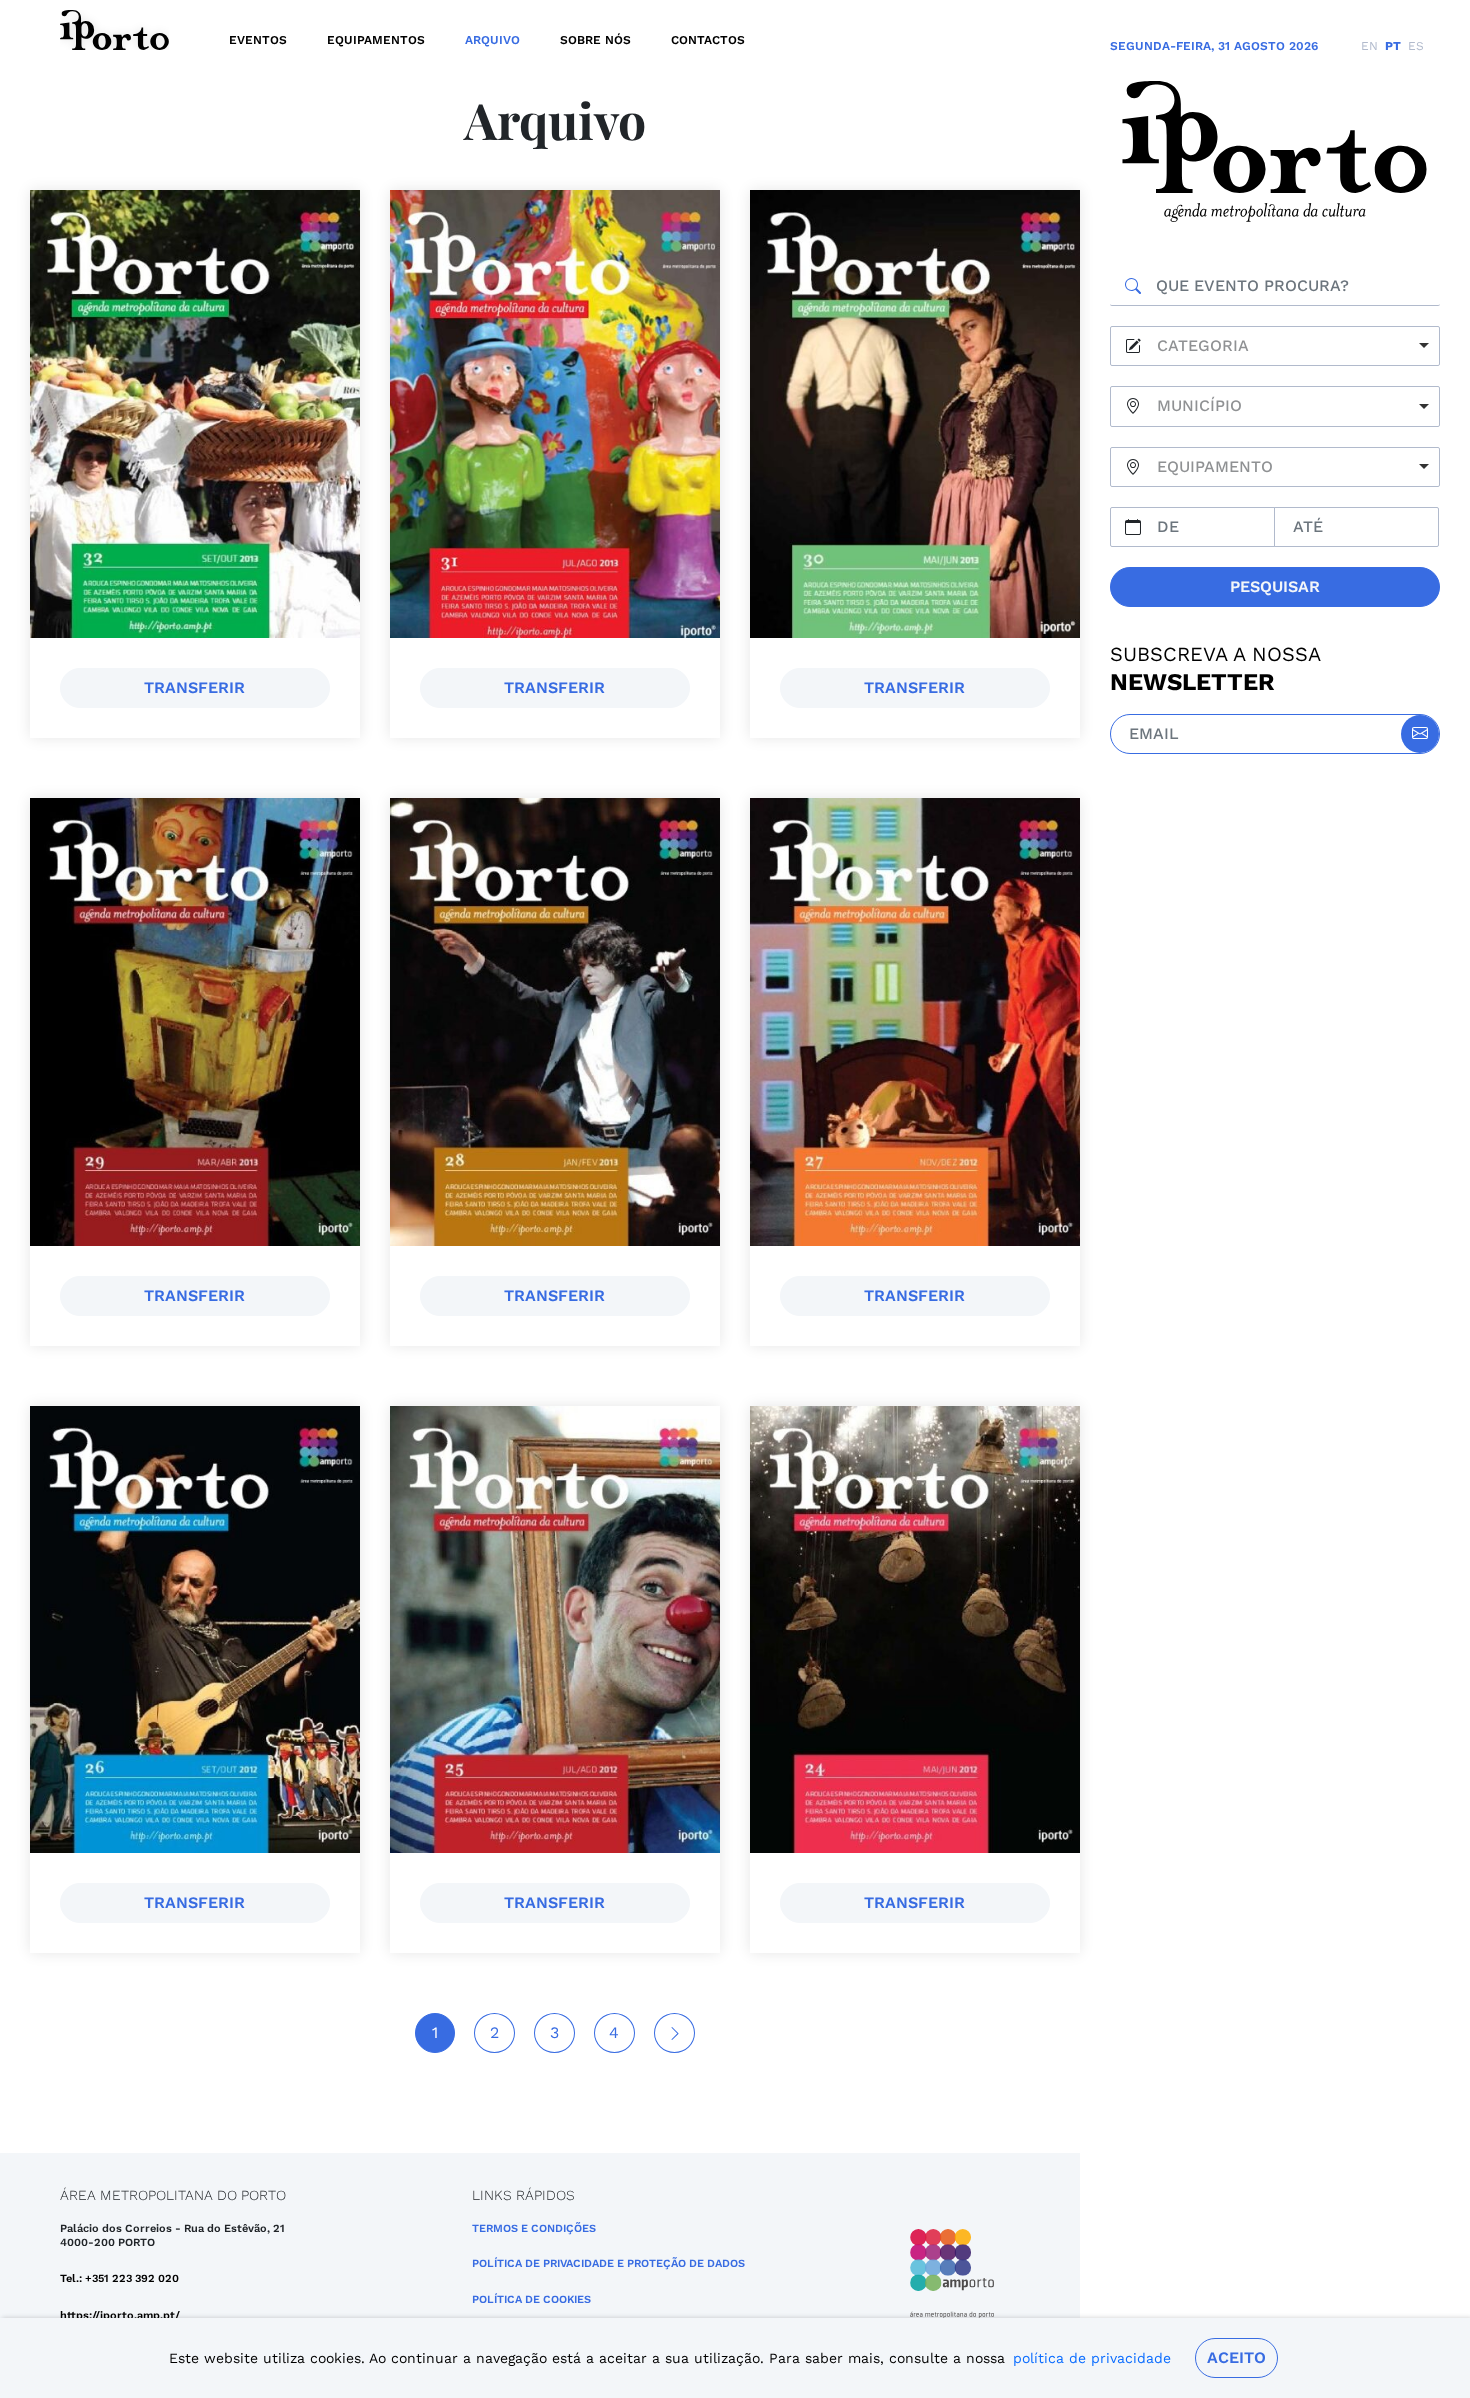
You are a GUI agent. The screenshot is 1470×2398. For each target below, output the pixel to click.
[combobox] (1275, 346)
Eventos (258, 40)
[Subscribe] (1420, 734)
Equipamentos (376, 40)
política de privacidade (1092, 2358)
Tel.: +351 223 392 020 (119, 2278)
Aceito (1236, 2357)
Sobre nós (595, 40)
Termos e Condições (534, 2228)
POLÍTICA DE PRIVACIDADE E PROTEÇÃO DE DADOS (608, 2263)
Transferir (194, 687)
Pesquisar (1275, 586)
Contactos (708, 40)
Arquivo (492, 40)
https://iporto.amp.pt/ (120, 2315)
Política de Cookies (531, 2299)
